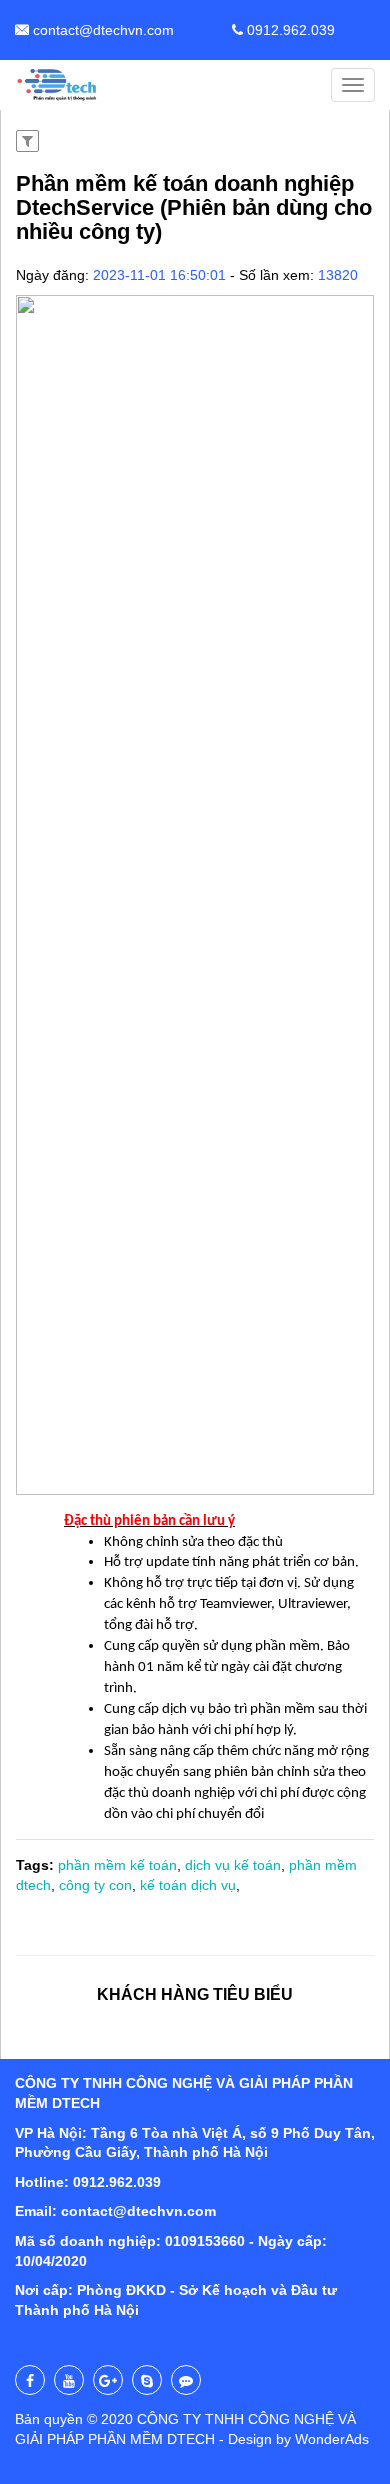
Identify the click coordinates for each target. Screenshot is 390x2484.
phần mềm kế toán (117, 1865)
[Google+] (108, 2380)
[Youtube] (69, 2380)
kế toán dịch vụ (188, 1885)
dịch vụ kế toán (233, 1865)
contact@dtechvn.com (101, 30)
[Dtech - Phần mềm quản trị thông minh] (57, 85)
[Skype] (147, 2380)
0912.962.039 (289, 30)
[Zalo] (186, 2380)
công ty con (95, 1885)
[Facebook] (30, 2380)
